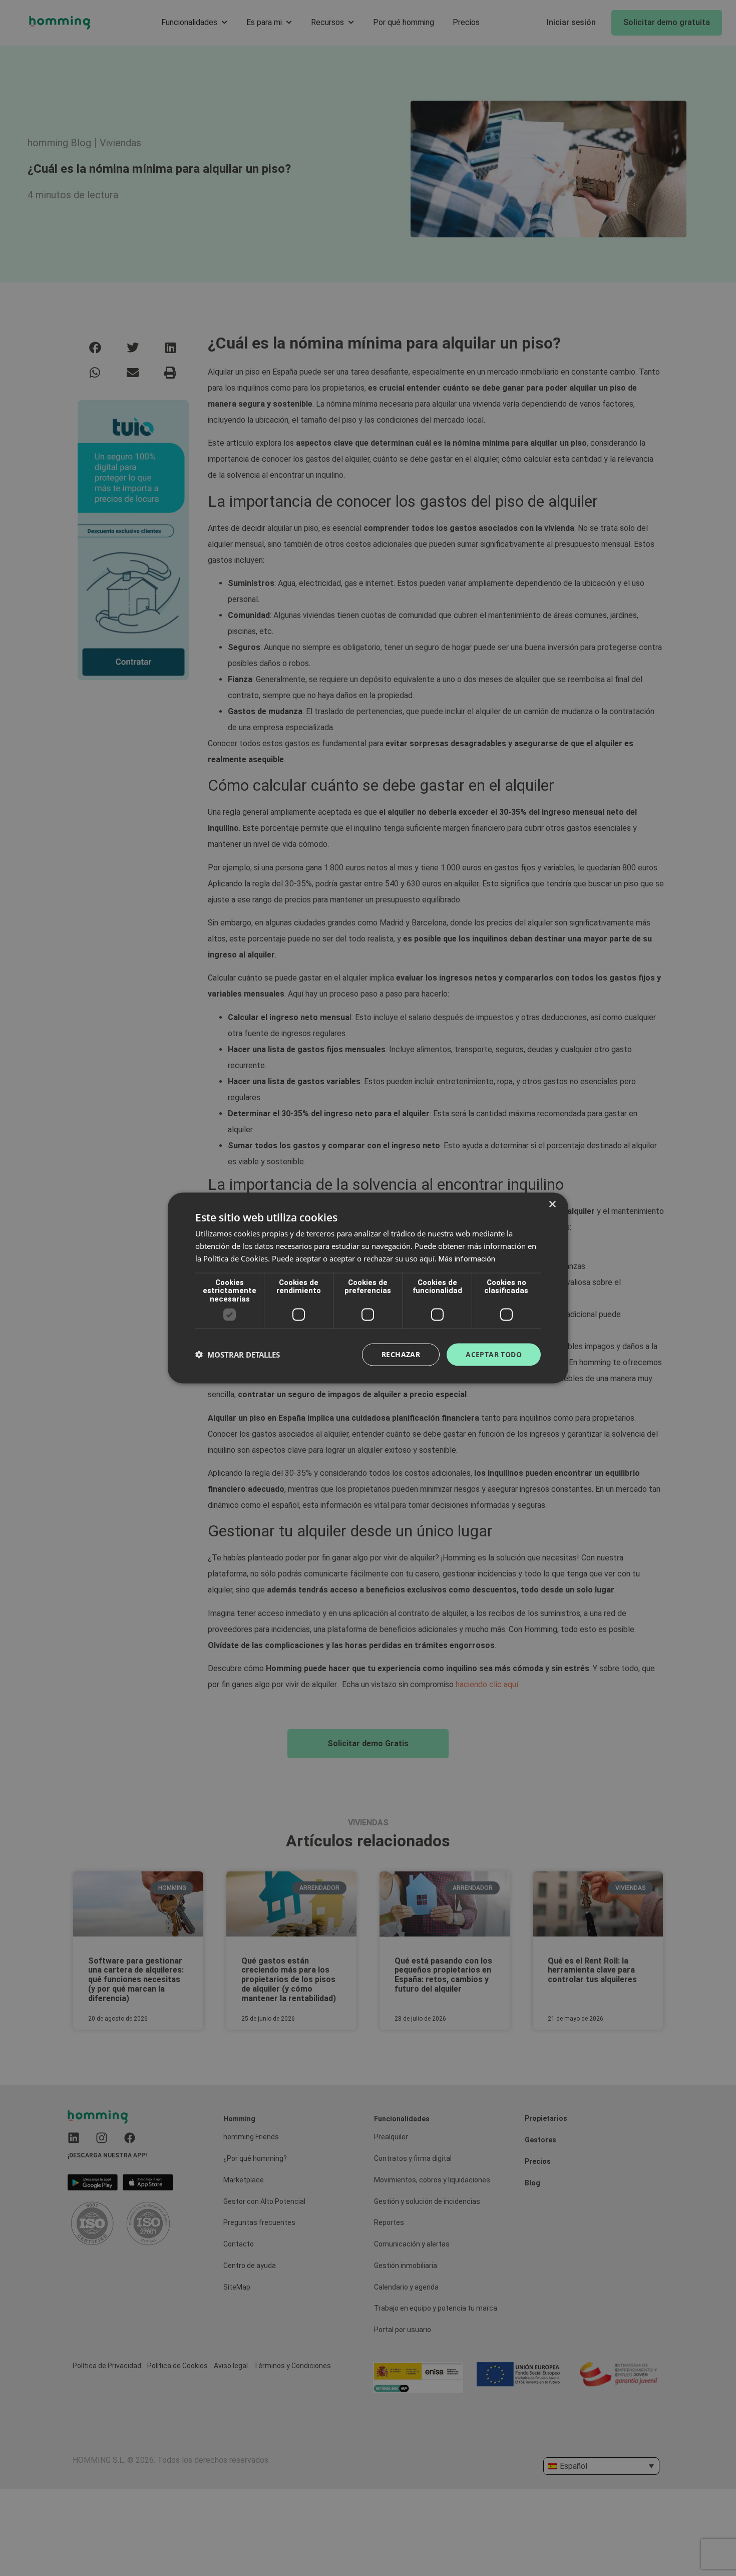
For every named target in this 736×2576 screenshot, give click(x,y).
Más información (467, 1258)
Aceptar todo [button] (494, 1354)
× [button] (552, 1205)
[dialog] (368, 1288)
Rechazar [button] (401, 1354)
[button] (238, 1355)
